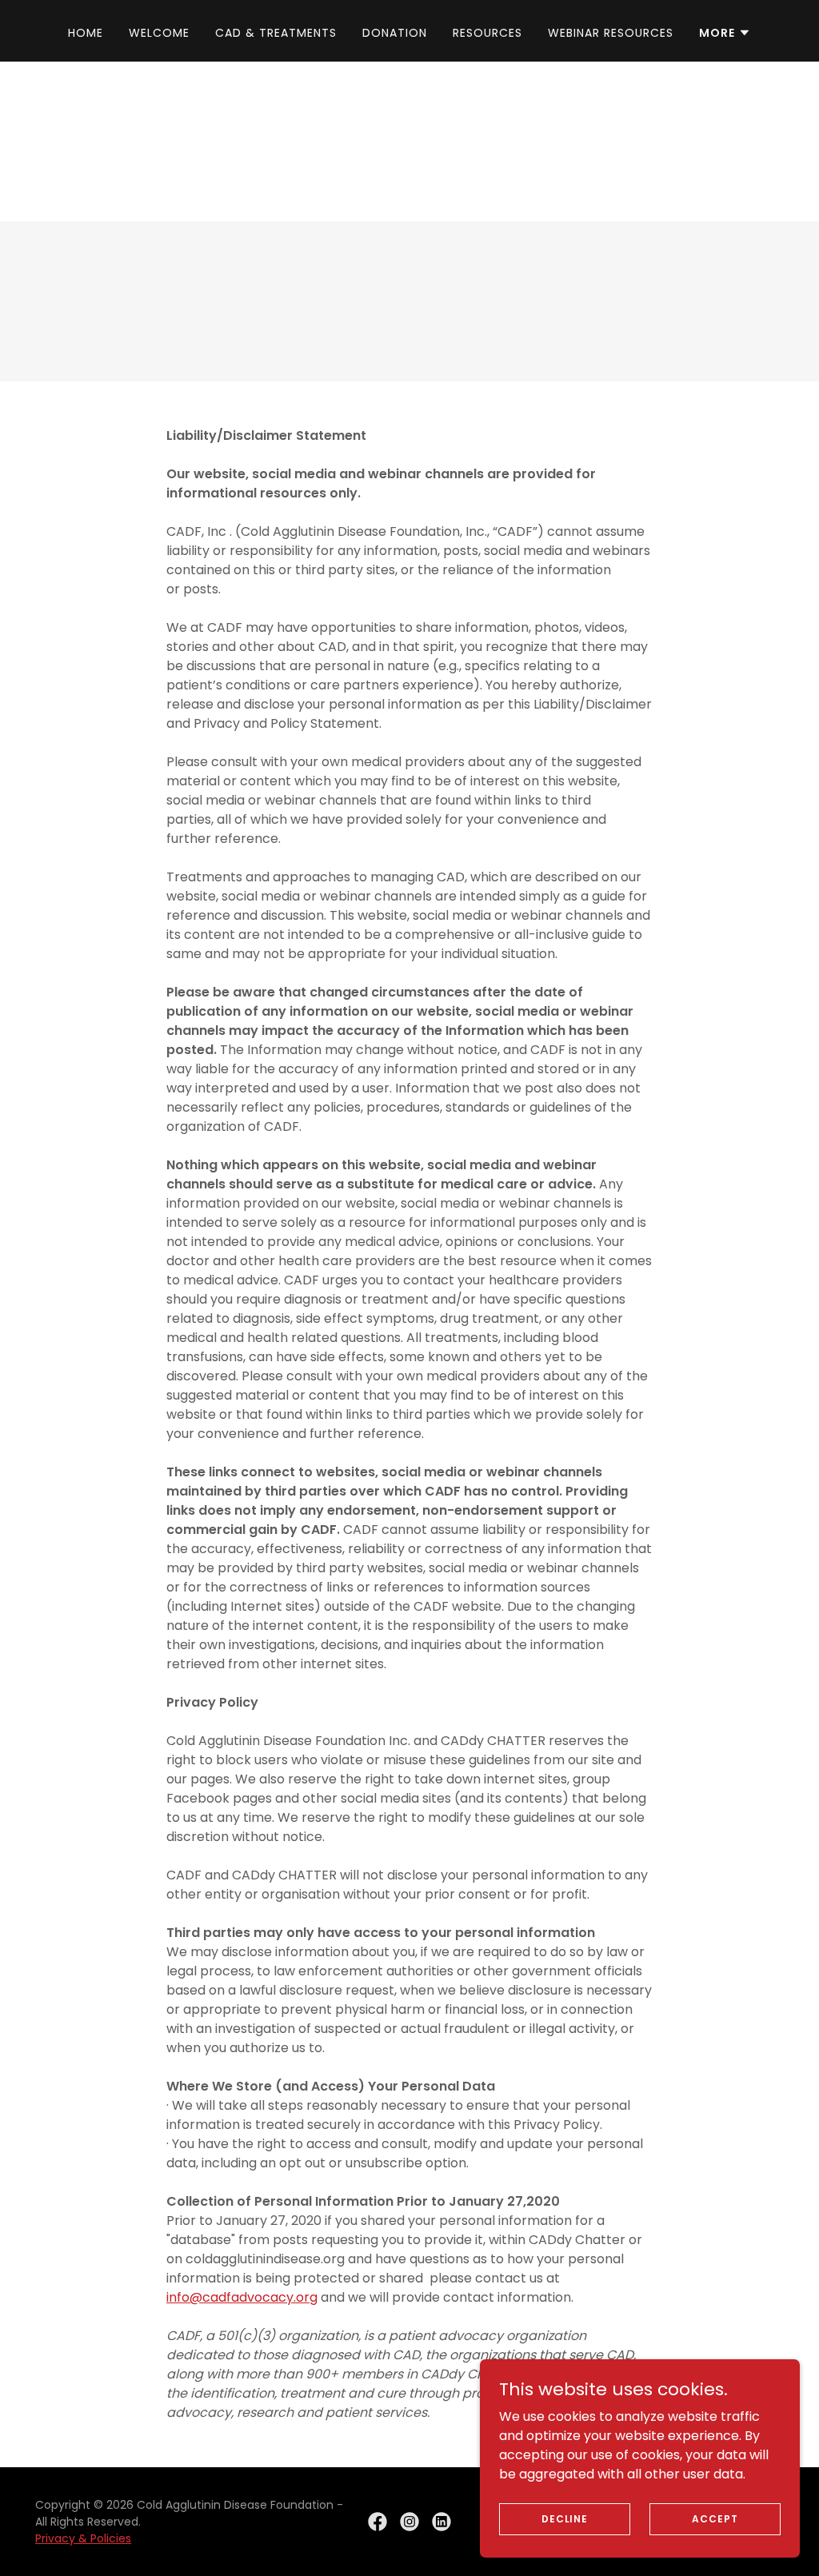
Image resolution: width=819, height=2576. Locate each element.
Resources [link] (487, 33)
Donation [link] (395, 33)
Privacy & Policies (83, 2538)
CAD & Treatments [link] (276, 33)
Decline (565, 2518)
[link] (378, 2522)
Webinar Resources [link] (611, 33)
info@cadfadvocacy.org (242, 2297)
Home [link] (86, 33)
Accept (715, 2518)
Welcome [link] (159, 33)
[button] (725, 33)
